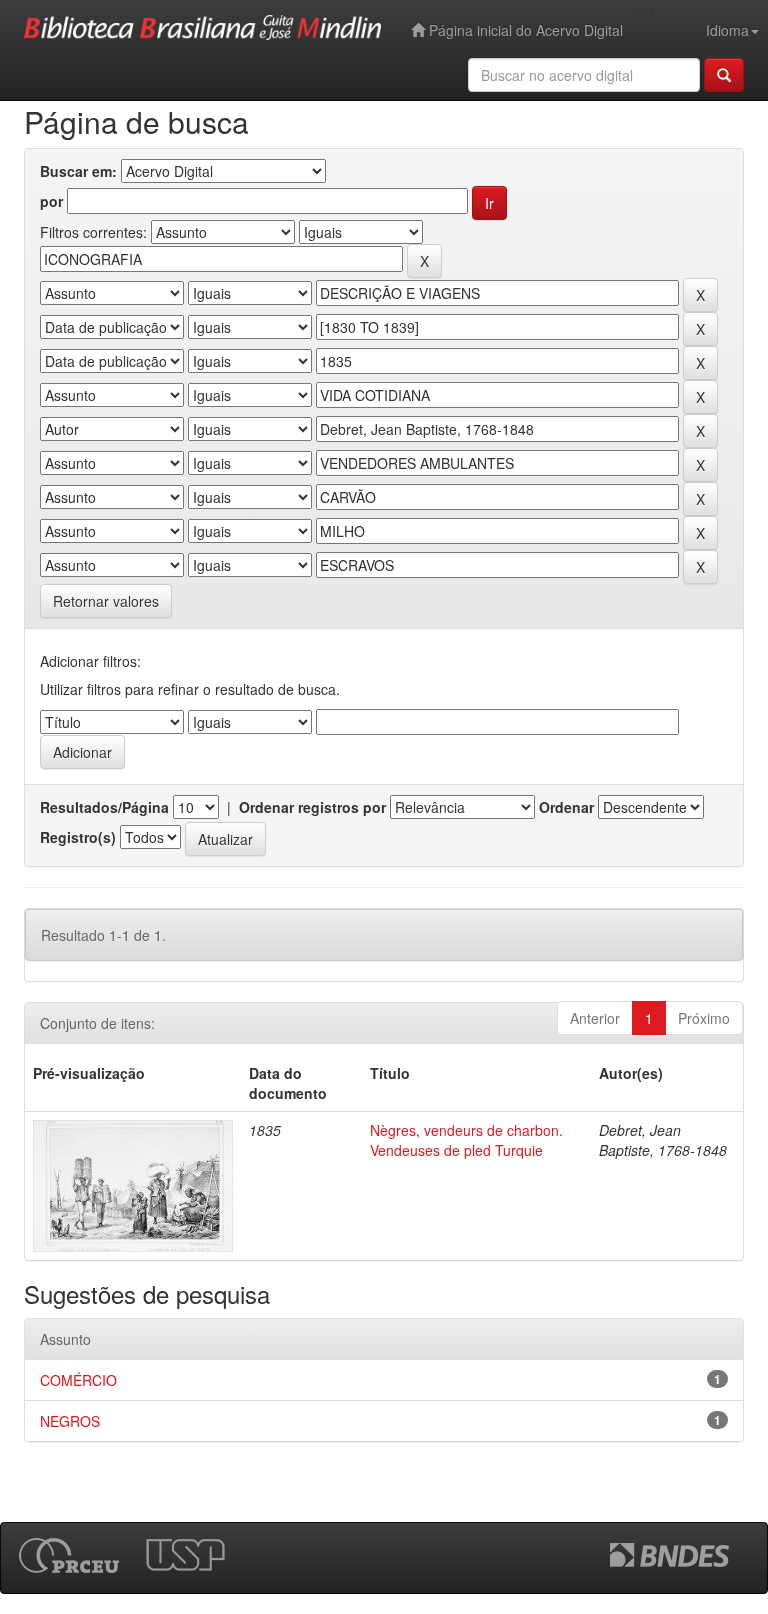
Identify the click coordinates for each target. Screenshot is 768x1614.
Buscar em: (78, 171)
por (51, 201)
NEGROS (70, 1421)
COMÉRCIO (78, 1380)
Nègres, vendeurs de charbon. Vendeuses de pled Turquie (466, 1140)
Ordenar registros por (312, 807)
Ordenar (566, 807)
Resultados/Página (104, 807)
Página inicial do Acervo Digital (524, 30)
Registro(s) (78, 837)
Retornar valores (106, 601)
